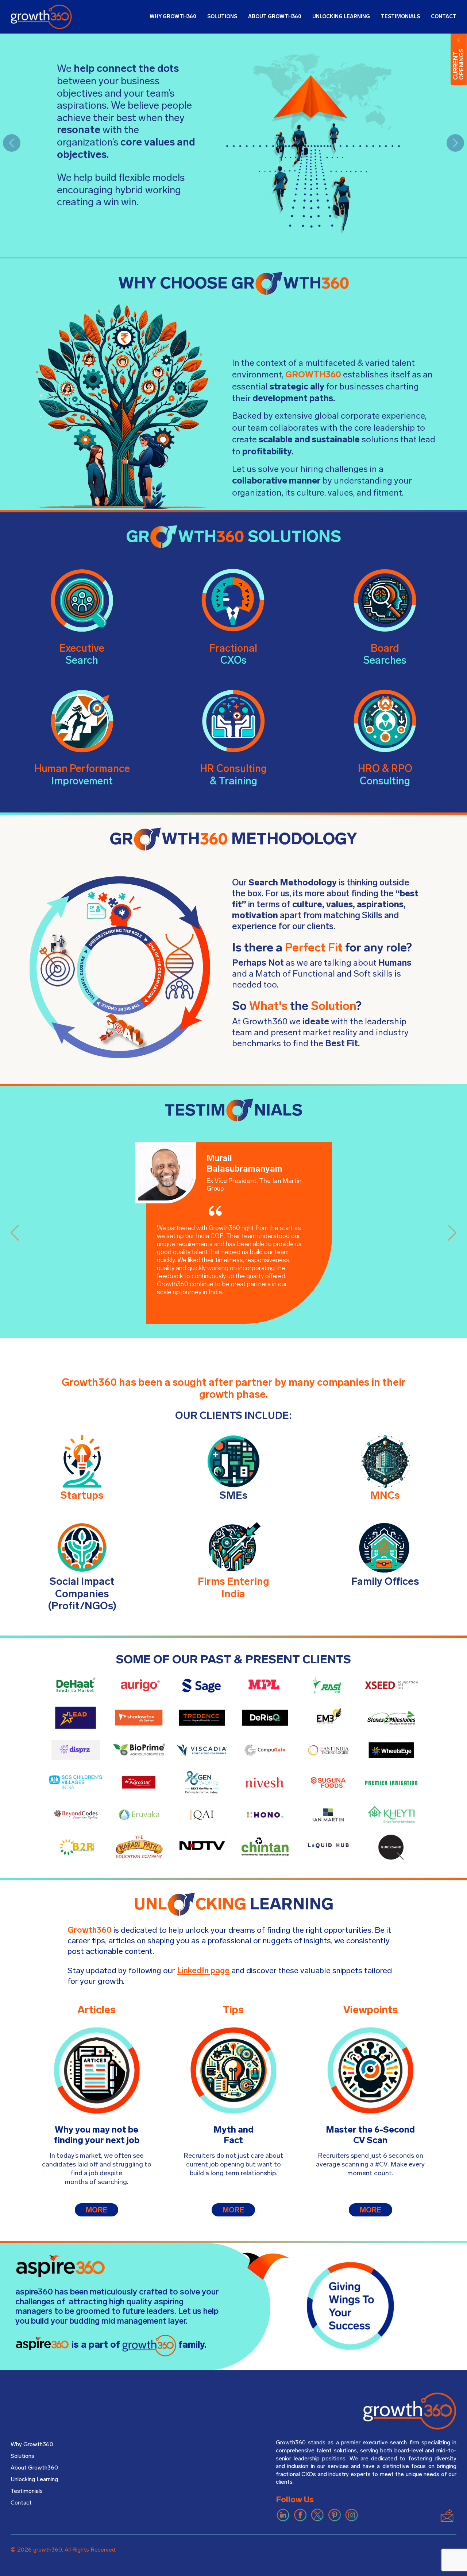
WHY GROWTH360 (173, 17)
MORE (97, 2210)
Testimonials (27, 2491)
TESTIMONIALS (400, 17)
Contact (21, 2503)
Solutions (22, 2456)
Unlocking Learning (34, 2479)
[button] (12, 143)
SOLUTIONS (222, 17)
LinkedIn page (203, 1970)
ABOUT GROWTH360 (275, 17)
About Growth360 (34, 2468)
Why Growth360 (32, 2444)
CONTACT (444, 17)
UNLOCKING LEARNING (341, 17)
